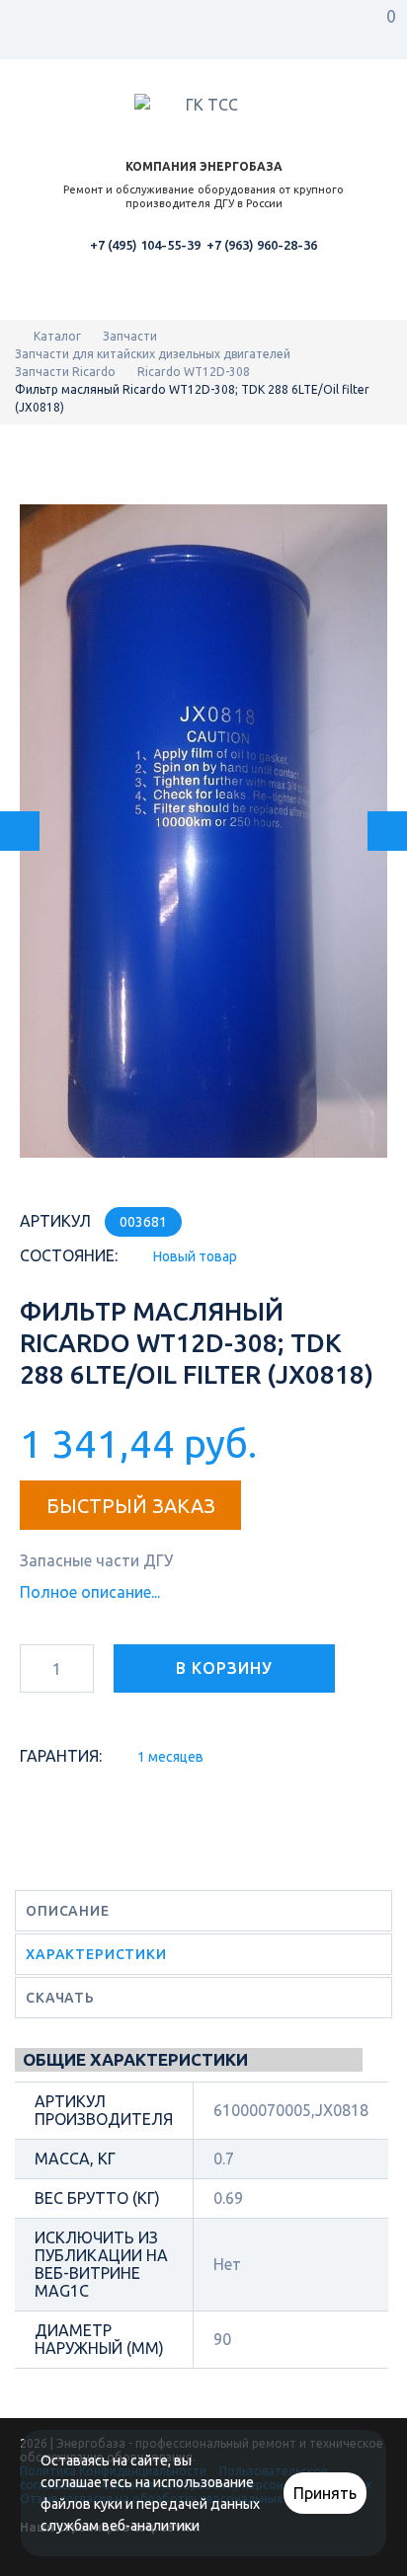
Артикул (55, 1221)
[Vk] (35, 2559)
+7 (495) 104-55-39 (145, 245)
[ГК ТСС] (203, 108)
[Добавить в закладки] (38, 1722)
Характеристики (96, 1954)
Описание (68, 1911)
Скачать (60, 1998)
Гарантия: (61, 1756)
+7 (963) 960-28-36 (262, 245)
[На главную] (19, 336)
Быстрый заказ (131, 1506)
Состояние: (69, 1255)
